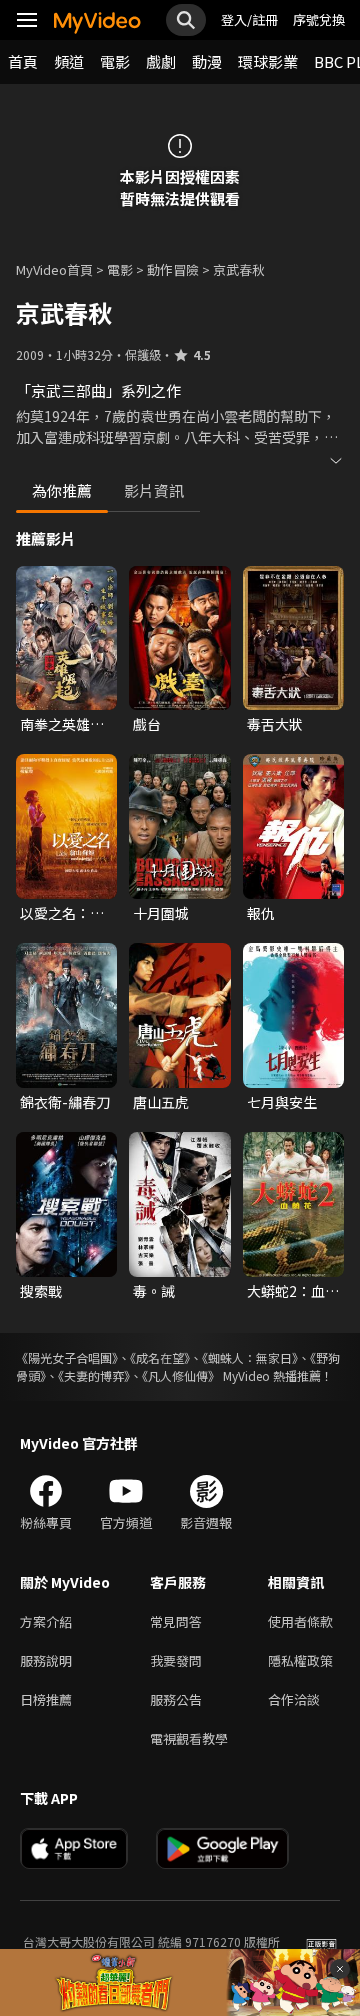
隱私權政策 (300, 1660)
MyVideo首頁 (54, 269)
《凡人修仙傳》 (181, 1375)
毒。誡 (154, 1291)
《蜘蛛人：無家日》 (250, 1357)
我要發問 (176, 1660)
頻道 (69, 61)
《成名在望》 (160, 1357)
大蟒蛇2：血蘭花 (293, 1291)
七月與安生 (282, 1102)
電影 (115, 61)
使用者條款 (300, 1621)
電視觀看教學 (189, 1738)
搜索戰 (41, 1291)
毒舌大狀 (275, 724)
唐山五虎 (161, 1102)
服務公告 (176, 1699)
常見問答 (176, 1621)
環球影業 (268, 61)
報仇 (261, 913)
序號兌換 (319, 19)
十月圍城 (161, 913)
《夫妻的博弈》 (94, 1375)
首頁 (23, 61)
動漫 (207, 61)
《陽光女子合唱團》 (67, 1357)
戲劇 (161, 61)
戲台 (147, 724)
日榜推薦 (46, 1699)
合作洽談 (294, 1699)
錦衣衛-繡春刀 (65, 1102)
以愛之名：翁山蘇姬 (62, 913)
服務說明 (46, 1660)
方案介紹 (46, 1621)
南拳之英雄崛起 (62, 724)
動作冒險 (173, 269)
